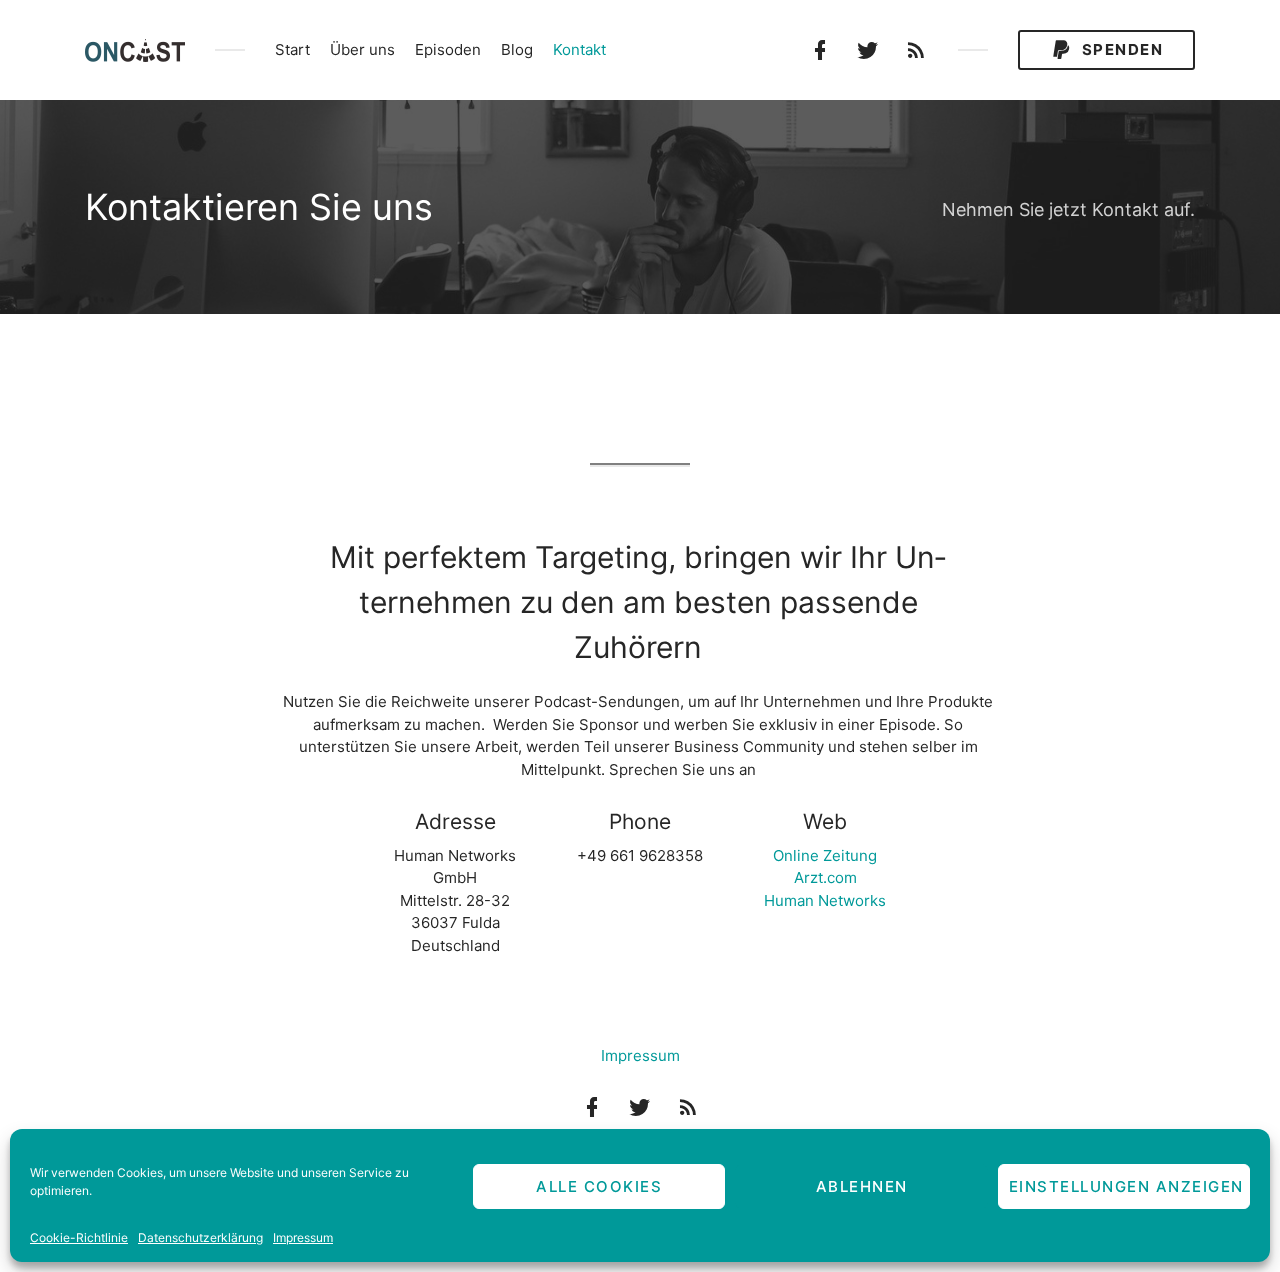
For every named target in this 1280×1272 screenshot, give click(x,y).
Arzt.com (825, 877)
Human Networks (825, 900)
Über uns (362, 49)
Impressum (303, 1237)
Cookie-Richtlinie (79, 1237)
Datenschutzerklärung (200, 1237)
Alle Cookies (599, 1186)
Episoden (448, 49)
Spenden (1120, 49)
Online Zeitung (825, 855)
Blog (517, 49)
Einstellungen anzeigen (1126, 1186)
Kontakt (579, 49)
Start (292, 49)
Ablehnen (862, 1186)
